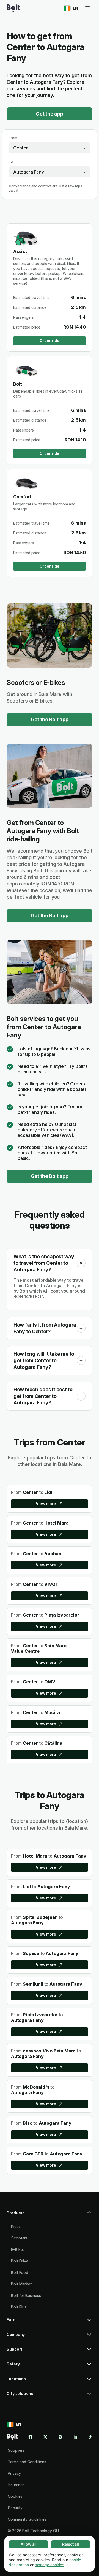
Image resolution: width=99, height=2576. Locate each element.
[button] (81, 1263)
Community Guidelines (27, 2519)
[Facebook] (31, 2437)
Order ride (49, 340)
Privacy (14, 2473)
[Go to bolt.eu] (13, 8)
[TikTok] (90, 2437)
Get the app (49, 114)
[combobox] (50, 148)
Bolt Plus (19, 2307)
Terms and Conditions (27, 2462)
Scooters (19, 2238)
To (11, 162)
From (13, 138)
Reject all (71, 2544)
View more (46, 1504)
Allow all (29, 2544)
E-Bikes (18, 2249)
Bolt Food (20, 2272)
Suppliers (16, 2450)
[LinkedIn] (75, 2437)
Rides (16, 2226)
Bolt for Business (26, 2295)
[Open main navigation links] (87, 8)
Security (15, 2508)
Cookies (15, 2496)
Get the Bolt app (50, 719)
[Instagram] (60, 2437)
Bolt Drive (20, 2261)
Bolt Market (21, 2284)
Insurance (16, 2485)
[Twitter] (45, 2437)
